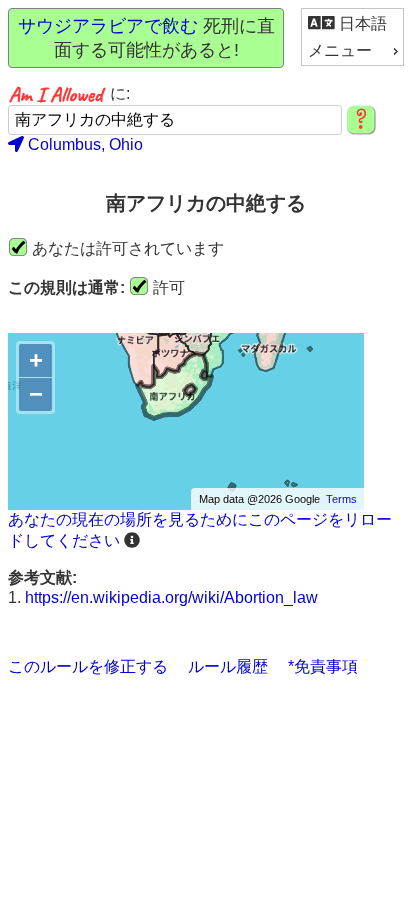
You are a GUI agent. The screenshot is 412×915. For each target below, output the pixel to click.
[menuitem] (352, 23)
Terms (341, 499)
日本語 (361, 23)
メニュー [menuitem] (340, 50)
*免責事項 (323, 666)
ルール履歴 (228, 666)
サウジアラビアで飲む (108, 26)
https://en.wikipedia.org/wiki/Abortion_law (171, 597)
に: (120, 93)
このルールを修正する (88, 666)
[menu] (352, 37)
